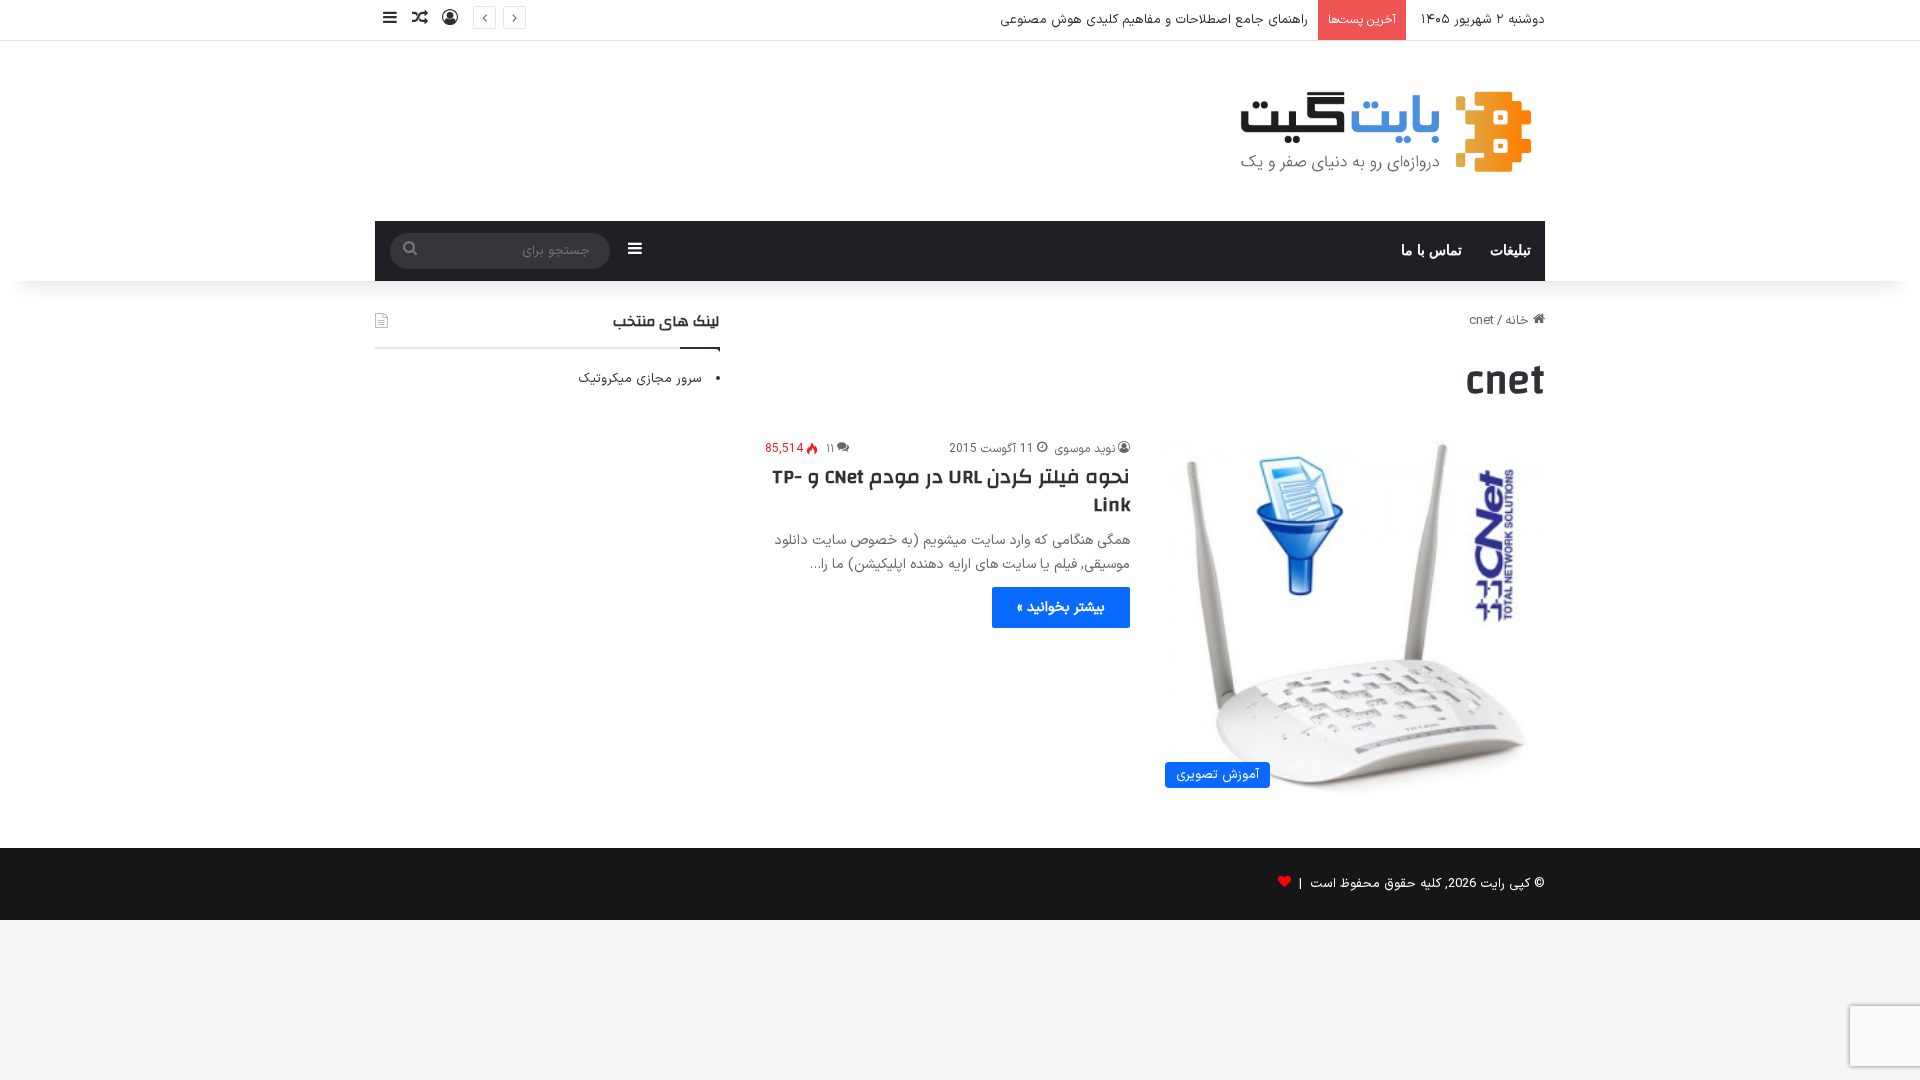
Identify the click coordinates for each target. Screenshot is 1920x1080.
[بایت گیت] (1386, 131)
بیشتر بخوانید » (1061, 607)
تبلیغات (1510, 250)
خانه (1519, 321)
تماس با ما (1431, 250)
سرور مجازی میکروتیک (640, 379)
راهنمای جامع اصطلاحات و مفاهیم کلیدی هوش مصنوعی (1154, 20)
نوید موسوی (1085, 449)
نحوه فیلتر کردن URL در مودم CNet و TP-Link (951, 490)
